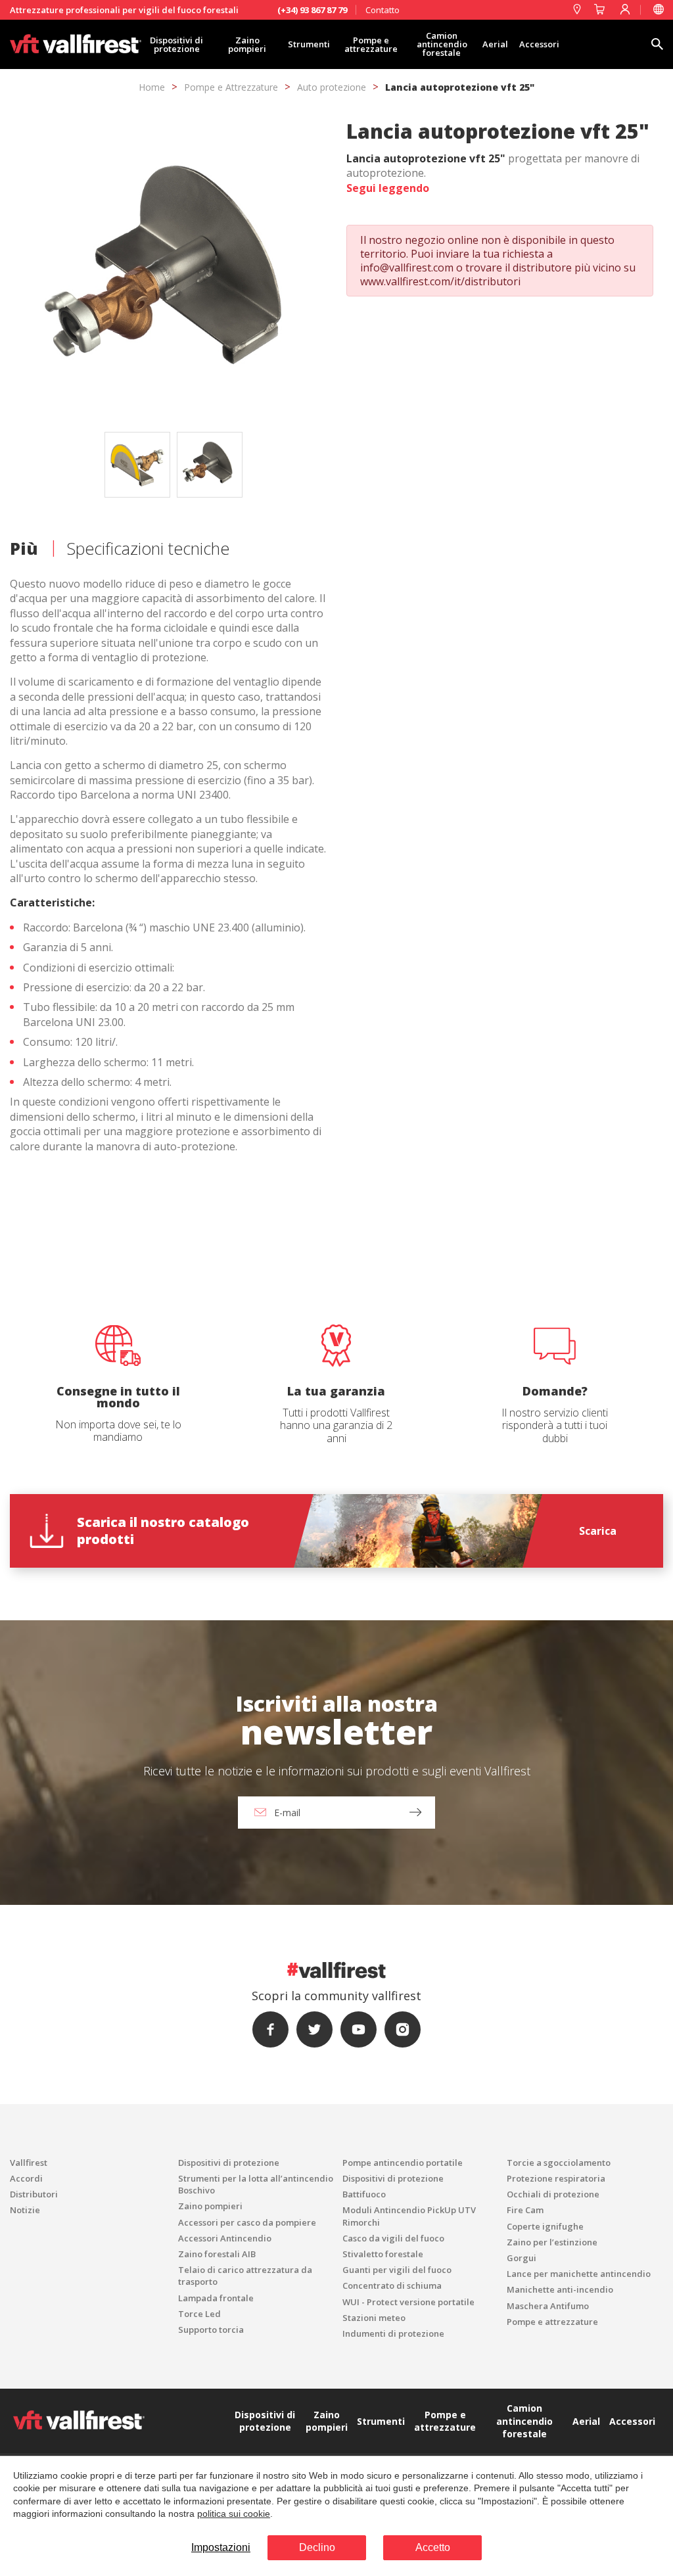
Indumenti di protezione (393, 2333)
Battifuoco (364, 2194)
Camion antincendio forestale (442, 44)
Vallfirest (29, 2163)
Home (152, 87)
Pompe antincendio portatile (403, 2163)
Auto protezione (332, 87)
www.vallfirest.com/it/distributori (440, 281)
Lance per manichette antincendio (579, 2274)
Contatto (383, 10)
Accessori (539, 44)
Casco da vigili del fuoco (393, 2238)
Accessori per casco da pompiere (247, 2222)
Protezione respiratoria (556, 2178)
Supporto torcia (211, 2330)
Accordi (26, 2178)
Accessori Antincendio (225, 2238)
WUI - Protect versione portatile (408, 2302)
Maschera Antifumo (548, 2306)
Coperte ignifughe (545, 2226)
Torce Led (199, 2314)
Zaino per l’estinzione (552, 2242)
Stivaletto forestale (383, 2254)
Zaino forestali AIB (217, 2254)
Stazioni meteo (374, 2318)
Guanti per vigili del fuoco (397, 2270)
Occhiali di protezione (553, 2194)
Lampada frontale (216, 2298)
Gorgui (522, 2258)
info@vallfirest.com (407, 268)
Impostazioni (221, 2547)
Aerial (495, 44)
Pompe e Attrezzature (231, 87)
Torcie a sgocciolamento (559, 2163)
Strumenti (309, 44)
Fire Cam (525, 2210)
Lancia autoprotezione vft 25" (460, 87)
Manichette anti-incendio (560, 2289)
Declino (317, 2547)
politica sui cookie (234, 2514)
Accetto (433, 2547)
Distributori (34, 2194)
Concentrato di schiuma (392, 2285)
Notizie (25, 2210)
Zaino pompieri (247, 44)
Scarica (598, 1531)
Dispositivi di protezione (176, 44)
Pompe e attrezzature (371, 44)
